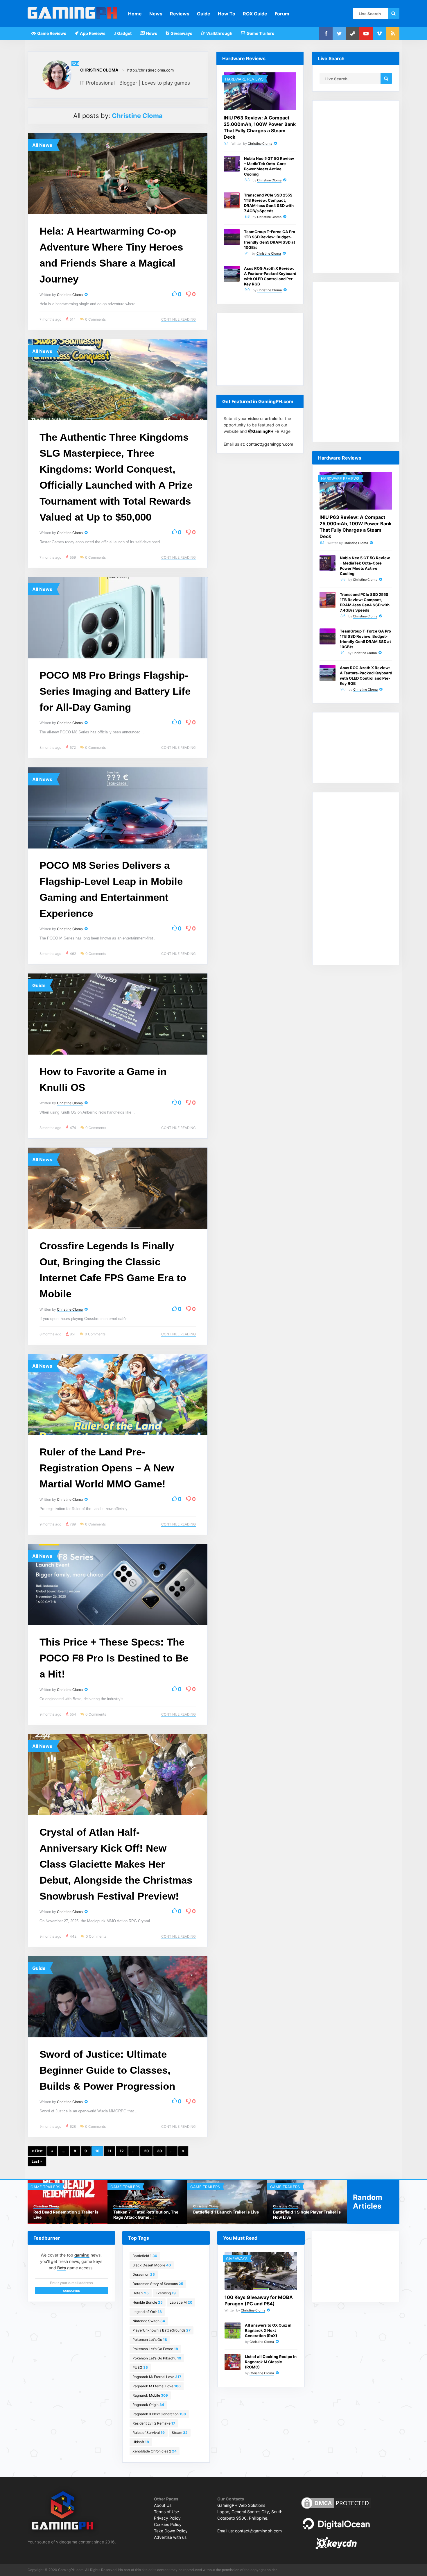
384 (75, 64)
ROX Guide (255, 14)
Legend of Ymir (147, 2312)
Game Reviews (51, 33)
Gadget (124, 33)
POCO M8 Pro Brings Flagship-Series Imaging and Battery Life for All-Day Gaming (115, 691)
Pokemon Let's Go (150, 2340)
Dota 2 (141, 2293)
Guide (204, 14)
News (156, 14)
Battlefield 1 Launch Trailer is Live (226, 2212)
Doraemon (144, 2274)
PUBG (140, 2367)
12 (122, 2151)
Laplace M (181, 2302)
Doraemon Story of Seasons (158, 2284)
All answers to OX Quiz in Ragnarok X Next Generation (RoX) (268, 2330)
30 (159, 2151)
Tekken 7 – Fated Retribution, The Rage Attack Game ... (146, 2215)
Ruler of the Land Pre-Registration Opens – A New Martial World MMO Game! (107, 1468)
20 (146, 2151)
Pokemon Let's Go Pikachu (157, 2358)
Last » (37, 2161)
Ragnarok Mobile (150, 2395)
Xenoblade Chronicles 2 (155, 2451)
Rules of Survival (149, 2433)
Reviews (180, 14)
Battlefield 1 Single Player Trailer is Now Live (307, 2215)
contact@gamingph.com (270, 444)
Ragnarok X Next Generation (159, 2414)
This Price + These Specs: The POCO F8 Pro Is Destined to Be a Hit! (114, 1658)
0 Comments (95, 319)
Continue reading (178, 319)
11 (110, 2151)
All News (42, 145)
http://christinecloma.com (150, 70)
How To (227, 14)
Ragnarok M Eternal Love (157, 2386)
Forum (282, 14)
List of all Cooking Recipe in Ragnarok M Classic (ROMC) (271, 2362)
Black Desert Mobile (152, 2265)
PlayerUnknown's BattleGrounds (162, 2330)
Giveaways (181, 33)
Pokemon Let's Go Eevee (155, 2349)
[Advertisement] (260, 349)
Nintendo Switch (149, 2321)
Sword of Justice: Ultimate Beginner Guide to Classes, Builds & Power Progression (107, 2070)
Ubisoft (141, 2442)
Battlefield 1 (145, 2256)
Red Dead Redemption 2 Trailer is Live (66, 2215)
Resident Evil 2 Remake (154, 2423)
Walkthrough (219, 33)
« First (37, 2151)
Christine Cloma (99, 70)
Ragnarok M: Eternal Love (157, 2377)
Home (135, 14)
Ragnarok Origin (148, 2405)
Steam (180, 2433)
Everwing (166, 2293)
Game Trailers (260, 33)
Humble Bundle (148, 2302)
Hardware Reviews (244, 79)
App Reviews (92, 33)
